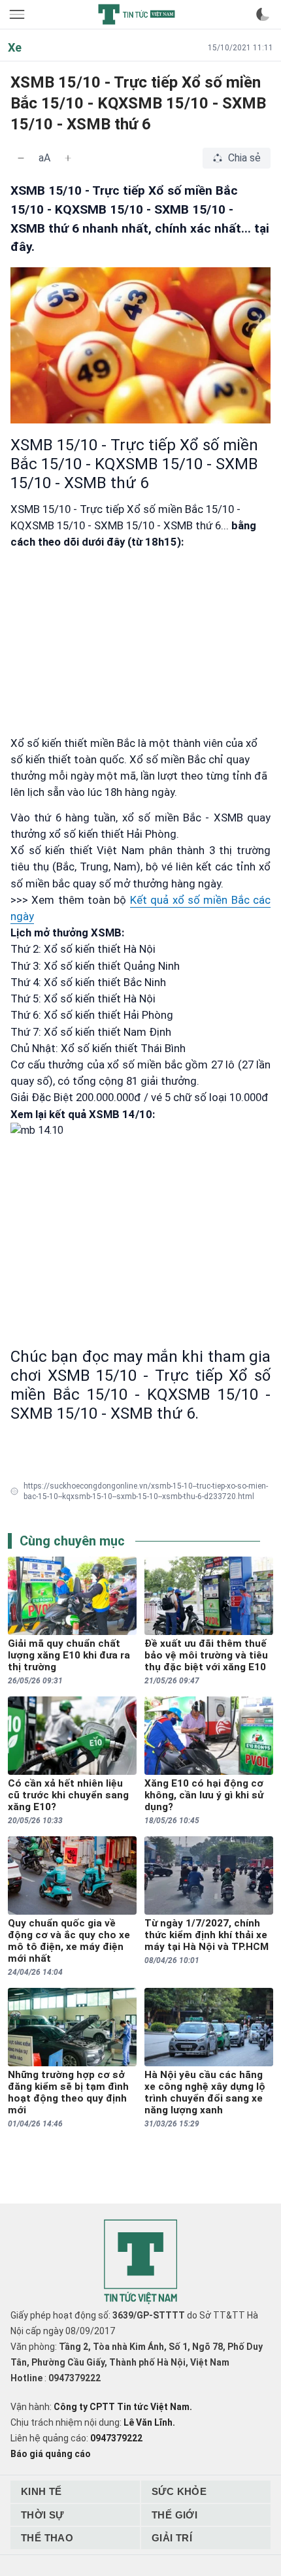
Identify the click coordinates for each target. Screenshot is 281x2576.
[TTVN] (140, 2262)
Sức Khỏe (179, 2491)
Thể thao (47, 2538)
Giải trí (172, 2538)
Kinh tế (41, 2491)
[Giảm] (21, 158)
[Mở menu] (18, 14)
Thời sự (42, 2515)
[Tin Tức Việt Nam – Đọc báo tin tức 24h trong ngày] (137, 14)
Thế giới (174, 2515)
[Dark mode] (263, 14)
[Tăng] (68, 158)
